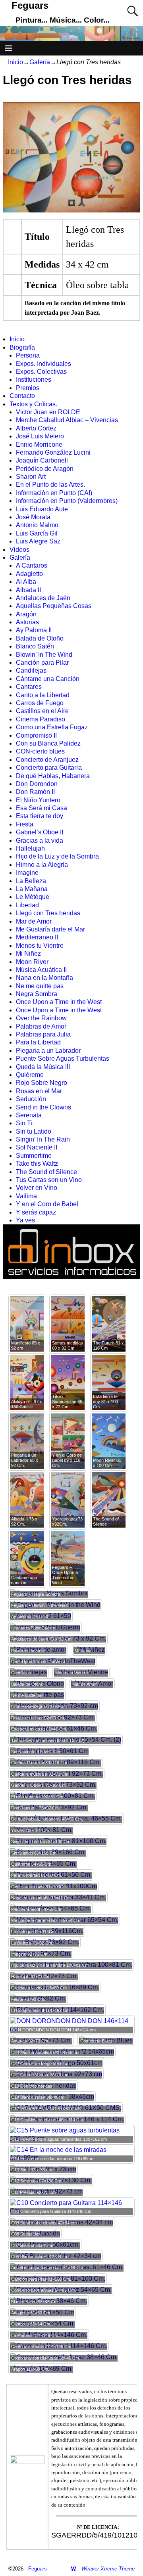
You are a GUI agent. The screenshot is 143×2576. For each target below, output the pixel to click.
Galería (40, 62)
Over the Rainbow (41, 1018)
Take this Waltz (37, 1164)
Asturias (27, 622)
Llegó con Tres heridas (48, 913)
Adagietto (29, 574)
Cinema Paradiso (41, 719)
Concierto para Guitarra (49, 768)
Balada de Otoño (40, 638)
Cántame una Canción (48, 679)
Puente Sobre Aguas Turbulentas (63, 1059)
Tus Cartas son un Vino (49, 1180)
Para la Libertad (38, 1042)
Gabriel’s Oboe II (40, 832)
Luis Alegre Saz (38, 541)
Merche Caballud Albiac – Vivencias (67, 420)
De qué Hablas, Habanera (53, 776)
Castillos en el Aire (42, 711)
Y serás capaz (36, 1212)
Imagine (27, 873)
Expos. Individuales (43, 364)
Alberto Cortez (36, 428)
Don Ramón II (35, 792)
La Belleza (31, 881)
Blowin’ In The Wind (44, 655)
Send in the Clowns (43, 1107)
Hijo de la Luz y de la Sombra (57, 856)
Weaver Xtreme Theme (108, 2569)
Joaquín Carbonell (42, 460)
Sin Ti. (25, 1123)
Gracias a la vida (40, 840)
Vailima (26, 1196)
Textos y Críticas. (33, 404)
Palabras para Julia (43, 1034)
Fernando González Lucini (53, 452)
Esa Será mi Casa (42, 808)
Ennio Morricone (39, 445)
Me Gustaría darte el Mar (50, 929)
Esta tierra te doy (40, 816)
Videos (19, 550)
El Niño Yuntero (38, 800)
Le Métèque (33, 897)
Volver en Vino (37, 1188)
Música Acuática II (41, 970)
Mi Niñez (28, 953)
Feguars (30, 5)
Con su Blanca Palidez (48, 743)
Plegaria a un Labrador (48, 1051)
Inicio (15, 62)
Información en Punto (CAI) (54, 493)
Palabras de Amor (41, 1026)
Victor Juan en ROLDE (48, 412)
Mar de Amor (34, 921)
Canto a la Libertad (43, 695)
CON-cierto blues (40, 751)
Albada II (28, 590)
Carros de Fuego (40, 703)
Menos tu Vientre (40, 946)
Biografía (22, 347)
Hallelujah (30, 848)
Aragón (26, 614)
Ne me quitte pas (40, 986)
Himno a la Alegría (42, 865)
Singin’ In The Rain (43, 1139)
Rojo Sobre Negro (42, 1083)
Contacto (22, 396)
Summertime (34, 1156)
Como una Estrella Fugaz (52, 727)
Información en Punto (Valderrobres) (67, 501)
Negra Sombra (37, 994)
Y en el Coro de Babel (47, 1204)
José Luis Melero (40, 436)
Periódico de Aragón (45, 469)
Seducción (31, 1099)
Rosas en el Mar (39, 1091)
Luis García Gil (37, 533)
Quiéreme (30, 1075)
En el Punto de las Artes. (50, 485)
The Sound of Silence (46, 1172)
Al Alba (26, 582)
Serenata (29, 1115)
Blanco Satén (35, 646)
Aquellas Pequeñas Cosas (54, 606)
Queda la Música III (43, 1067)
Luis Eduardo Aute (42, 509)
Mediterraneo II (37, 937)
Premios (28, 388)
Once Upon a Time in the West (59, 1002)
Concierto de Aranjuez (47, 760)
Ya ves (25, 1220)
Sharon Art (31, 477)
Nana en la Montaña (44, 978)
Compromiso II (36, 735)
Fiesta (25, 824)
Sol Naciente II (37, 1147)
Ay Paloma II (34, 630)
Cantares (29, 687)
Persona (28, 355)
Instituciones (34, 380)
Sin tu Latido (34, 1131)
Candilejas (31, 670)
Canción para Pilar (42, 663)
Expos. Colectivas (41, 372)
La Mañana (32, 889)
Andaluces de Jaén (43, 598)
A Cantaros (32, 565)
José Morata (33, 517)
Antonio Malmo (37, 525)
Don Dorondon (37, 784)
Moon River (32, 962)
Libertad (27, 905)
